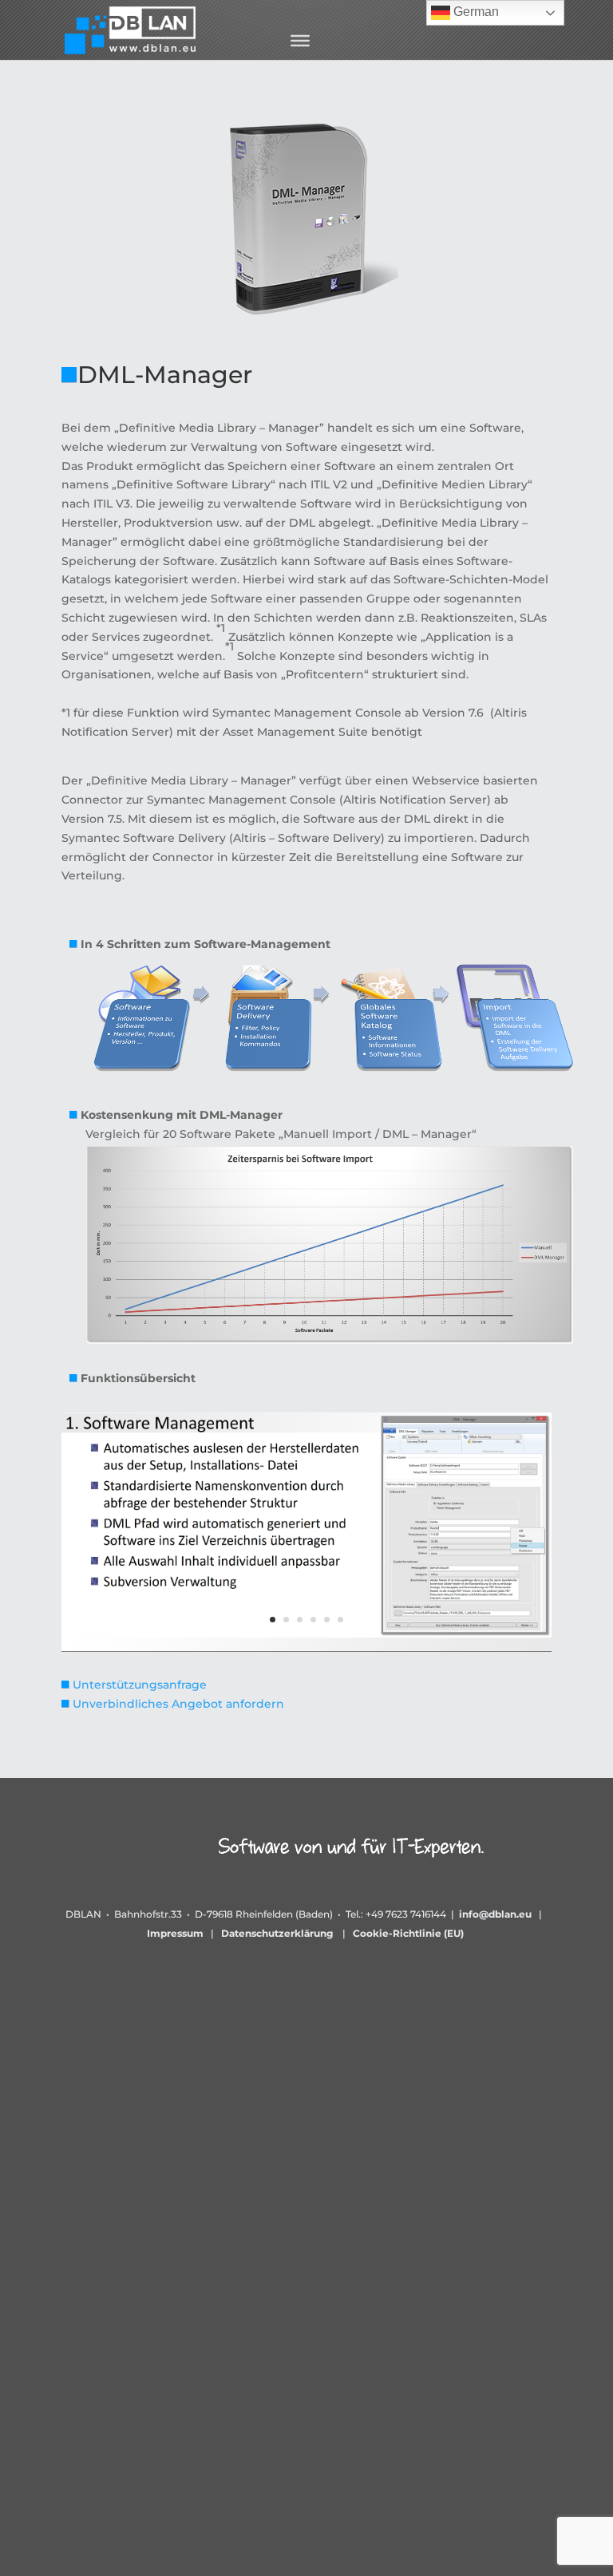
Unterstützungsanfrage (140, 1685)
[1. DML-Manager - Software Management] (306, 1648)
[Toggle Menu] (300, 41)
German (475, 12)
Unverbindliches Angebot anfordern (178, 1704)
